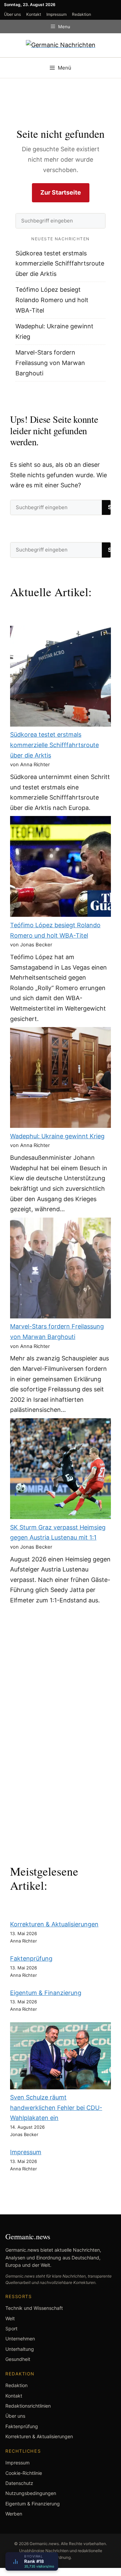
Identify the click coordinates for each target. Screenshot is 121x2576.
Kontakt (34, 14)
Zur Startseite (61, 192)
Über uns (12, 14)
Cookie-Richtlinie (24, 2473)
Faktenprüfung (31, 1958)
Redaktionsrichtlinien (28, 2406)
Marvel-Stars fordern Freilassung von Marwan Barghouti (50, 363)
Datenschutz (19, 2483)
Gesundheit (18, 2359)
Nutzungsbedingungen (31, 2493)
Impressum (56, 14)
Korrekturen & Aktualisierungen (54, 1924)
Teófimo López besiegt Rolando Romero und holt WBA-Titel (52, 300)
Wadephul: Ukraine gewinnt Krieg (57, 1136)
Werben (14, 2514)
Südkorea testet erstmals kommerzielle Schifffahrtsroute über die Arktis (60, 263)
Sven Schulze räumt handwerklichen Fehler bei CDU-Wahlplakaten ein (56, 2108)
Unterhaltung (20, 2349)
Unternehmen (20, 2339)
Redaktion (82, 14)
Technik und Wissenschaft (34, 2308)
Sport (11, 2328)
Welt (10, 2318)
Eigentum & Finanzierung (46, 1993)
